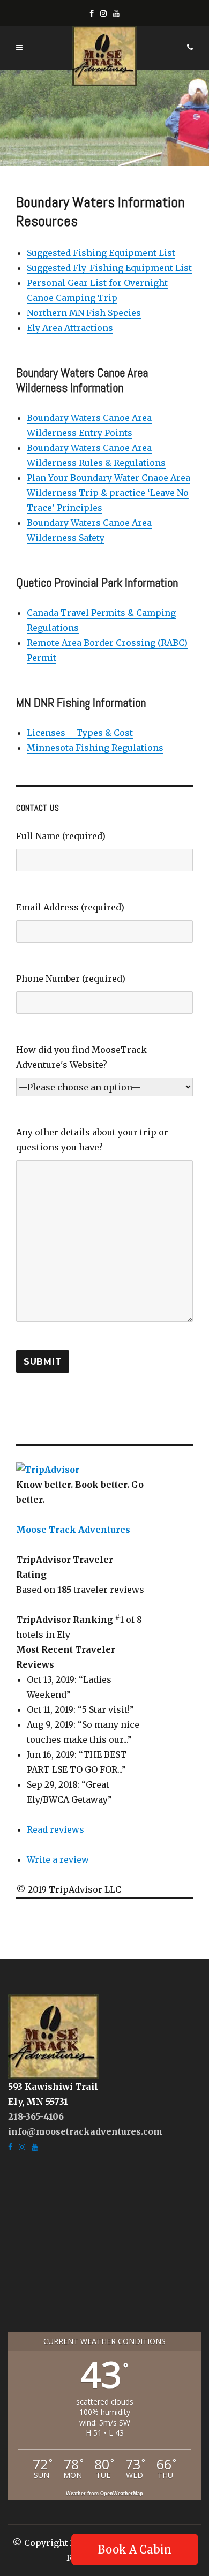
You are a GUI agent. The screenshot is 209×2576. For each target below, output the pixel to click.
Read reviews (55, 1829)
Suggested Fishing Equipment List (101, 253)
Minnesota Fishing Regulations (95, 748)
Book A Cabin (135, 2549)
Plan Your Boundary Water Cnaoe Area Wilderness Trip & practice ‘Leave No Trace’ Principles (109, 493)
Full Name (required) (61, 836)
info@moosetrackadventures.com (85, 2131)
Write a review (58, 1859)
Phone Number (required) (71, 978)
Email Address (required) (70, 907)
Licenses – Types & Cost (80, 733)
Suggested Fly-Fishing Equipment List (109, 268)
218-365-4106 (36, 2116)
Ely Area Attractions (70, 328)
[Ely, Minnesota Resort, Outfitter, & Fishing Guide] (54, 2036)
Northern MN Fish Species (84, 313)
